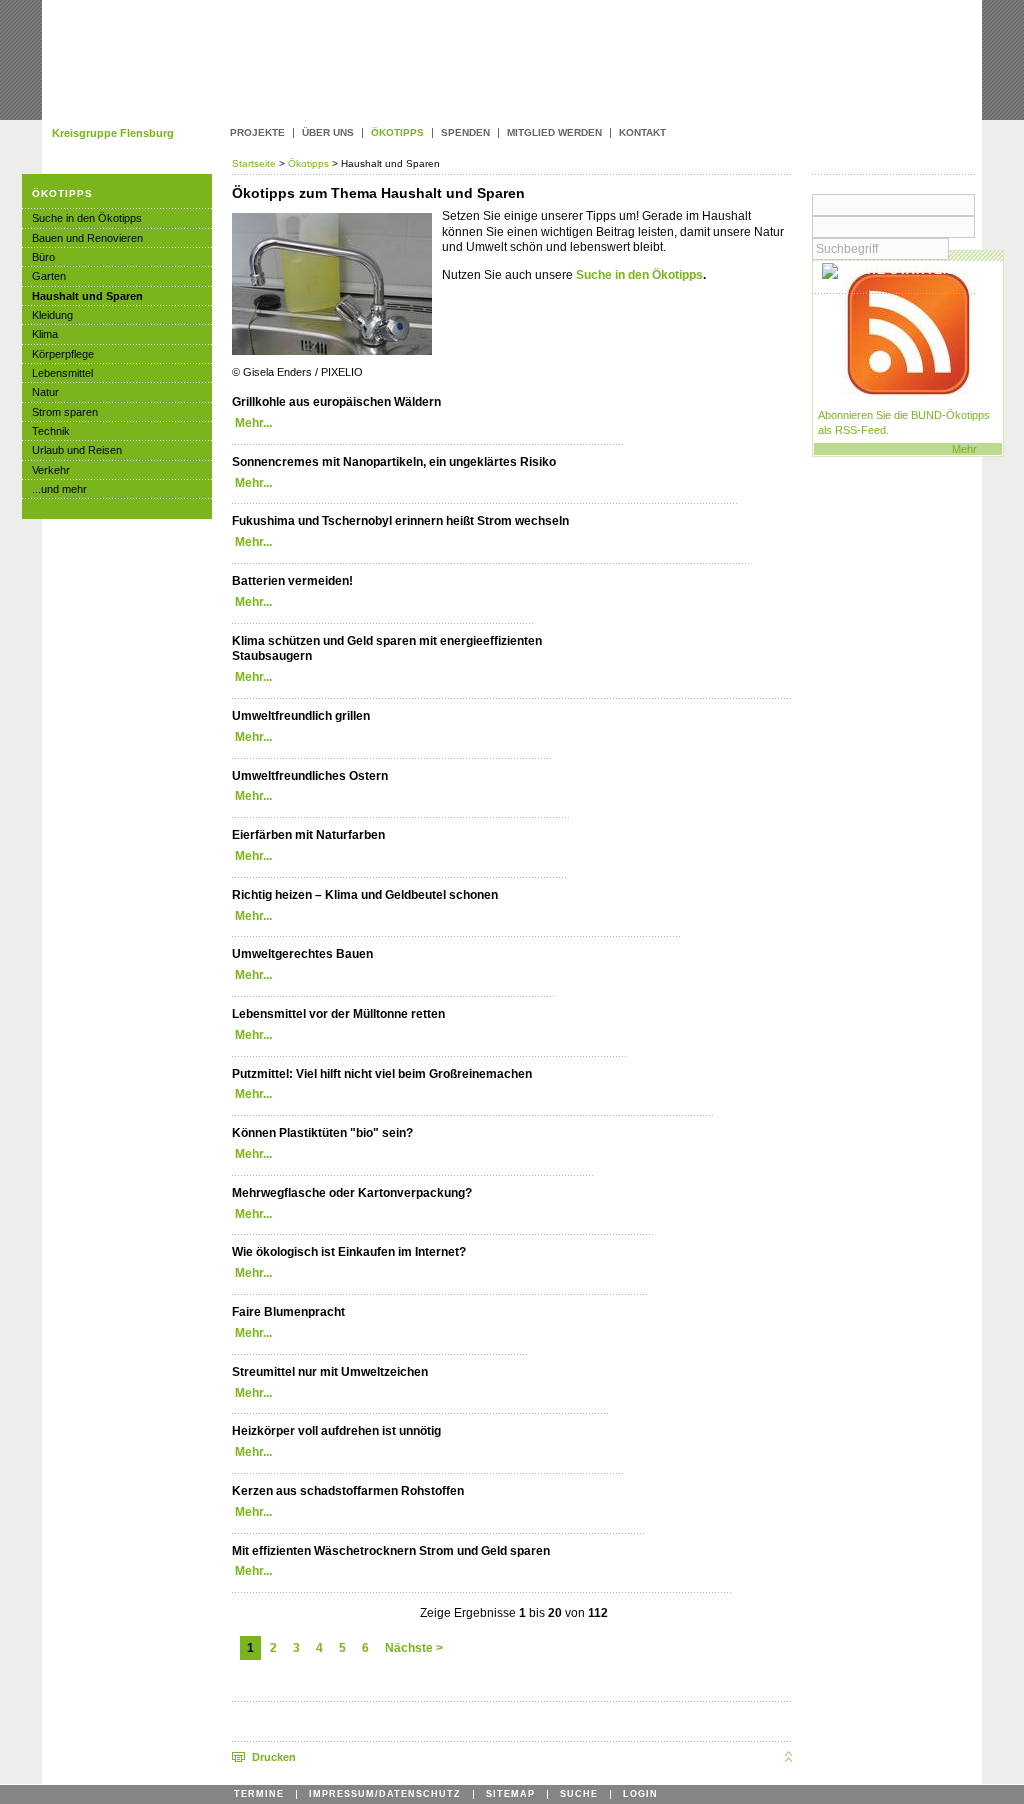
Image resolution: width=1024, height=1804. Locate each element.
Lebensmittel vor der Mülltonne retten (338, 1014)
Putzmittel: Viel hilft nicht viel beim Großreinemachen (382, 1074)
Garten (49, 276)
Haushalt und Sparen (87, 296)
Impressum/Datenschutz (385, 1794)
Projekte (257, 133)
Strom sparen (65, 412)
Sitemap (510, 1794)
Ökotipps (308, 163)
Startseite (255, 163)
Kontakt (642, 133)
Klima (45, 334)
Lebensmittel (62, 373)
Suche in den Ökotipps (639, 275)
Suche (579, 1794)
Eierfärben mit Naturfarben (308, 835)
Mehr (964, 449)
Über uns (328, 133)
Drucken (274, 1757)
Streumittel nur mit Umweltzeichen (330, 1372)
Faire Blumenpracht (288, 1312)
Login (640, 1794)
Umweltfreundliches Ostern (310, 776)
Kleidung (52, 315)
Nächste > (414, 1648)
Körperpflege (63, 354)
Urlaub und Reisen (77, 450)
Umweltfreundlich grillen (301, 716)
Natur (45, 392)
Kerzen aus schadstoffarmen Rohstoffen (348, 1491)
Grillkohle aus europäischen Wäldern (336, 402)
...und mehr (59, 489)
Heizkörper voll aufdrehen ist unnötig (336, 1431)
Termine (259, 1794)
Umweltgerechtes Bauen (302, 954)
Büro (43, 257)
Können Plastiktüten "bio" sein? (322, 1133)
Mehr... (253, 423)
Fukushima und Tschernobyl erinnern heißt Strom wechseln (400, 521)
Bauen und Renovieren (87, 238)
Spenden (465, 133)
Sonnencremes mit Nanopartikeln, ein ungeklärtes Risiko (394, 462)
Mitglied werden (554, 133)
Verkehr (51, 470)
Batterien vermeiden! (292, 581)
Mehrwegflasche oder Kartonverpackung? (352, 1193)
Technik (51, 431)
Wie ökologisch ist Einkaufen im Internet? (349, 1252)
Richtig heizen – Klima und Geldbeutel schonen (365, 895)
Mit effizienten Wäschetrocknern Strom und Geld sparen (391, 1551)
